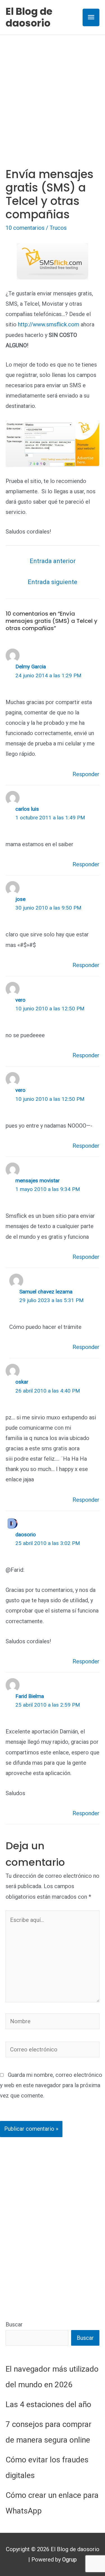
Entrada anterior (53, 561)
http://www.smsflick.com (49, 324)
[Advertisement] (53, 90)
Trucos (58, 228)
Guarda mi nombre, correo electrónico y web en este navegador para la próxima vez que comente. (51, 2085)
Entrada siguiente (53, 582)
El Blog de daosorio (29, 17)
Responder (86, 774)
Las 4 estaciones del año (48, 2404)
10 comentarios (25, 228)
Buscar (14, 2324)
